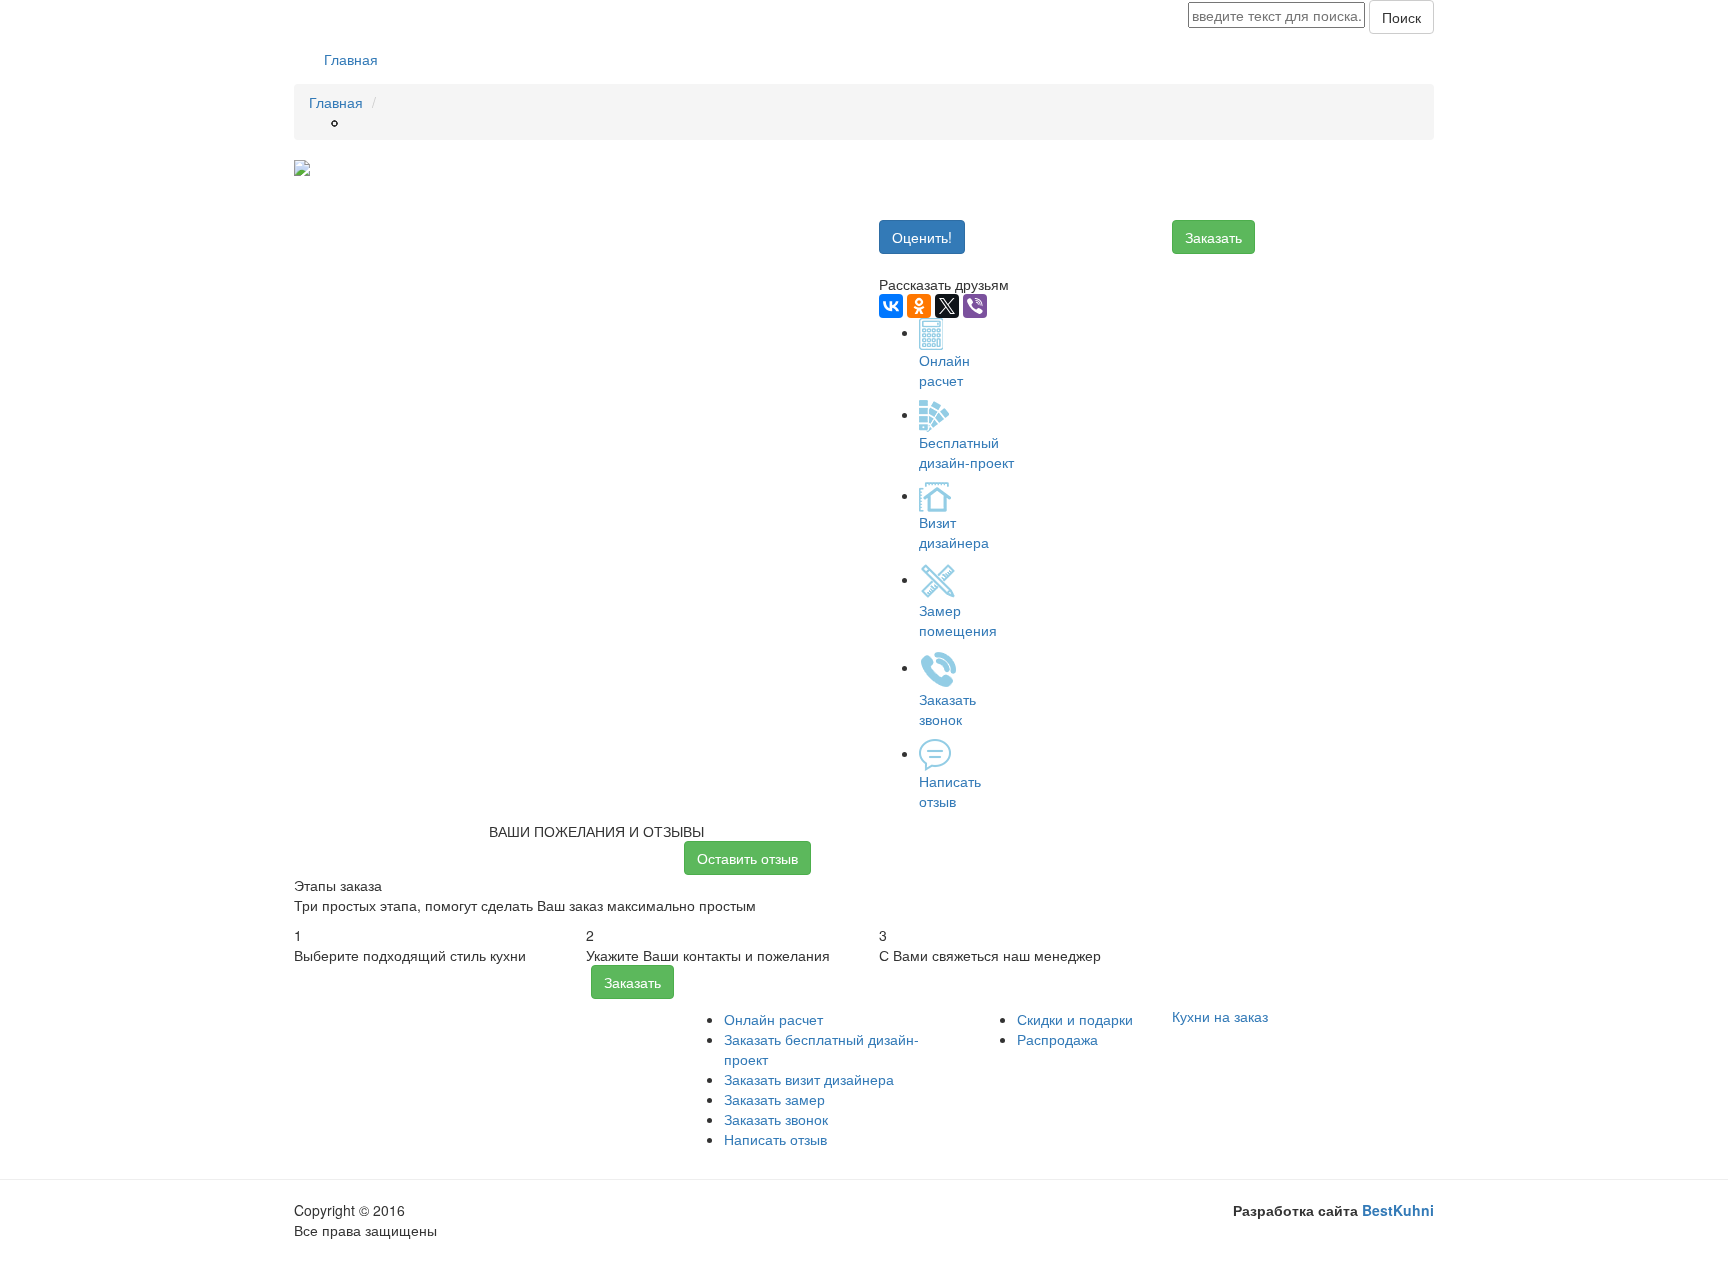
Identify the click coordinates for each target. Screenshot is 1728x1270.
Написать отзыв (775, 1139)
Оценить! (922, 237)
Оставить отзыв (747, 858)
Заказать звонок (776, 1119)
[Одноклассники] (919, 306)
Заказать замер (774, 1099)
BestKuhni (1398, 1210)
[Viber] (975, 306)
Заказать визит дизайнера (809, 1079)
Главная (351, 59)
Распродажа (1057, 1039)
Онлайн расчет (773, 1019)
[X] (947, 306)
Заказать (1213, 237)
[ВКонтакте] (891, 306)
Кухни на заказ (1220, 1016)
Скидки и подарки (1075, 1019)
